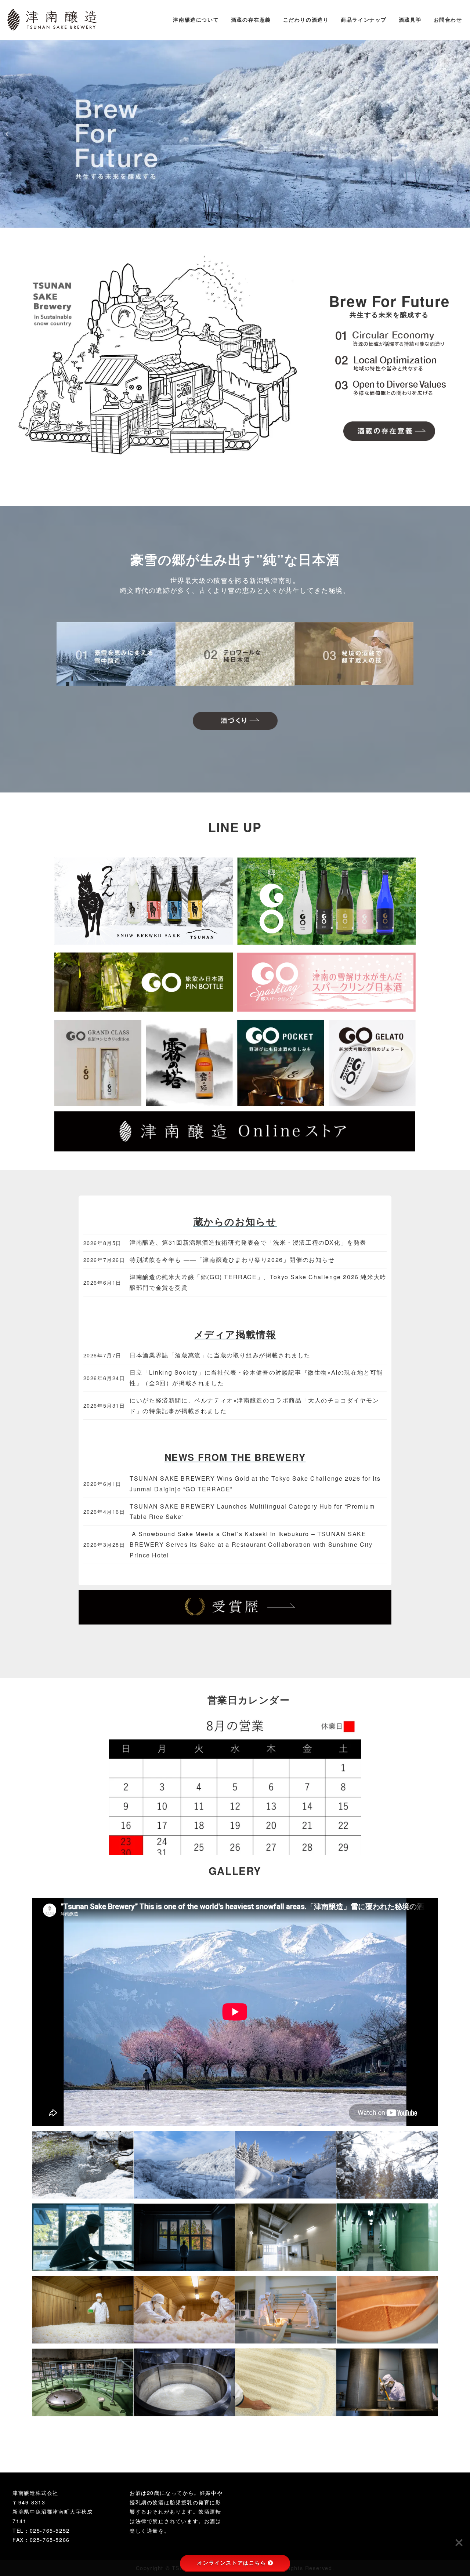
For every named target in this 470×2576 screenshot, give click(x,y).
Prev (8, 134)
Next (462, 134)
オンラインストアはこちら (232, 2563)
